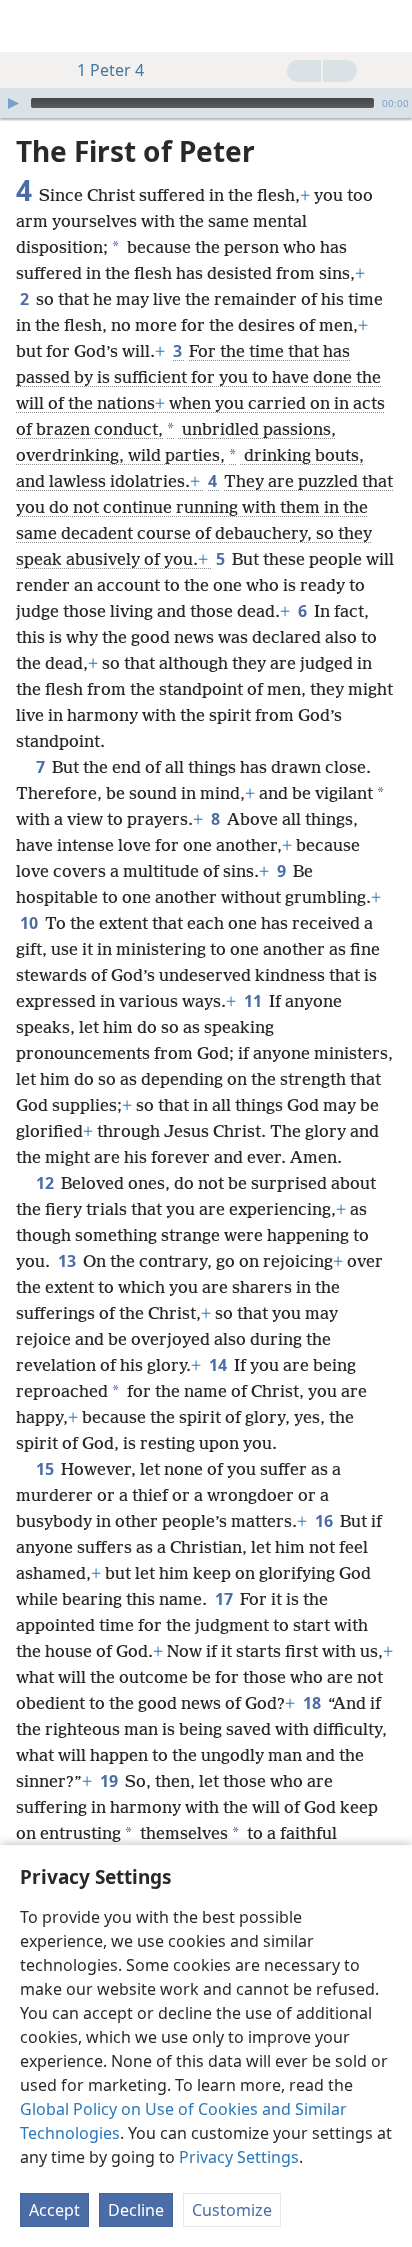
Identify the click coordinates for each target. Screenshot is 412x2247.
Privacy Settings (239, 2157)
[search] (387, 26)
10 (30, 923)
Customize (232, 2210)
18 (313, 1703)
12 (46, 1183)
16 (325, 1521)
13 (68, 1261)
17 (225, 1599)
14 (219, 1365)
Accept (54, 2210)
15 (46, 1469)
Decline (136, 2210)
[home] (30, 26)
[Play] (13, 103)
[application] (206, 103)
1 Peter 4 (110, 70)
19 (110, 1781)
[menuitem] (30, 26)
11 (254, 1001)
